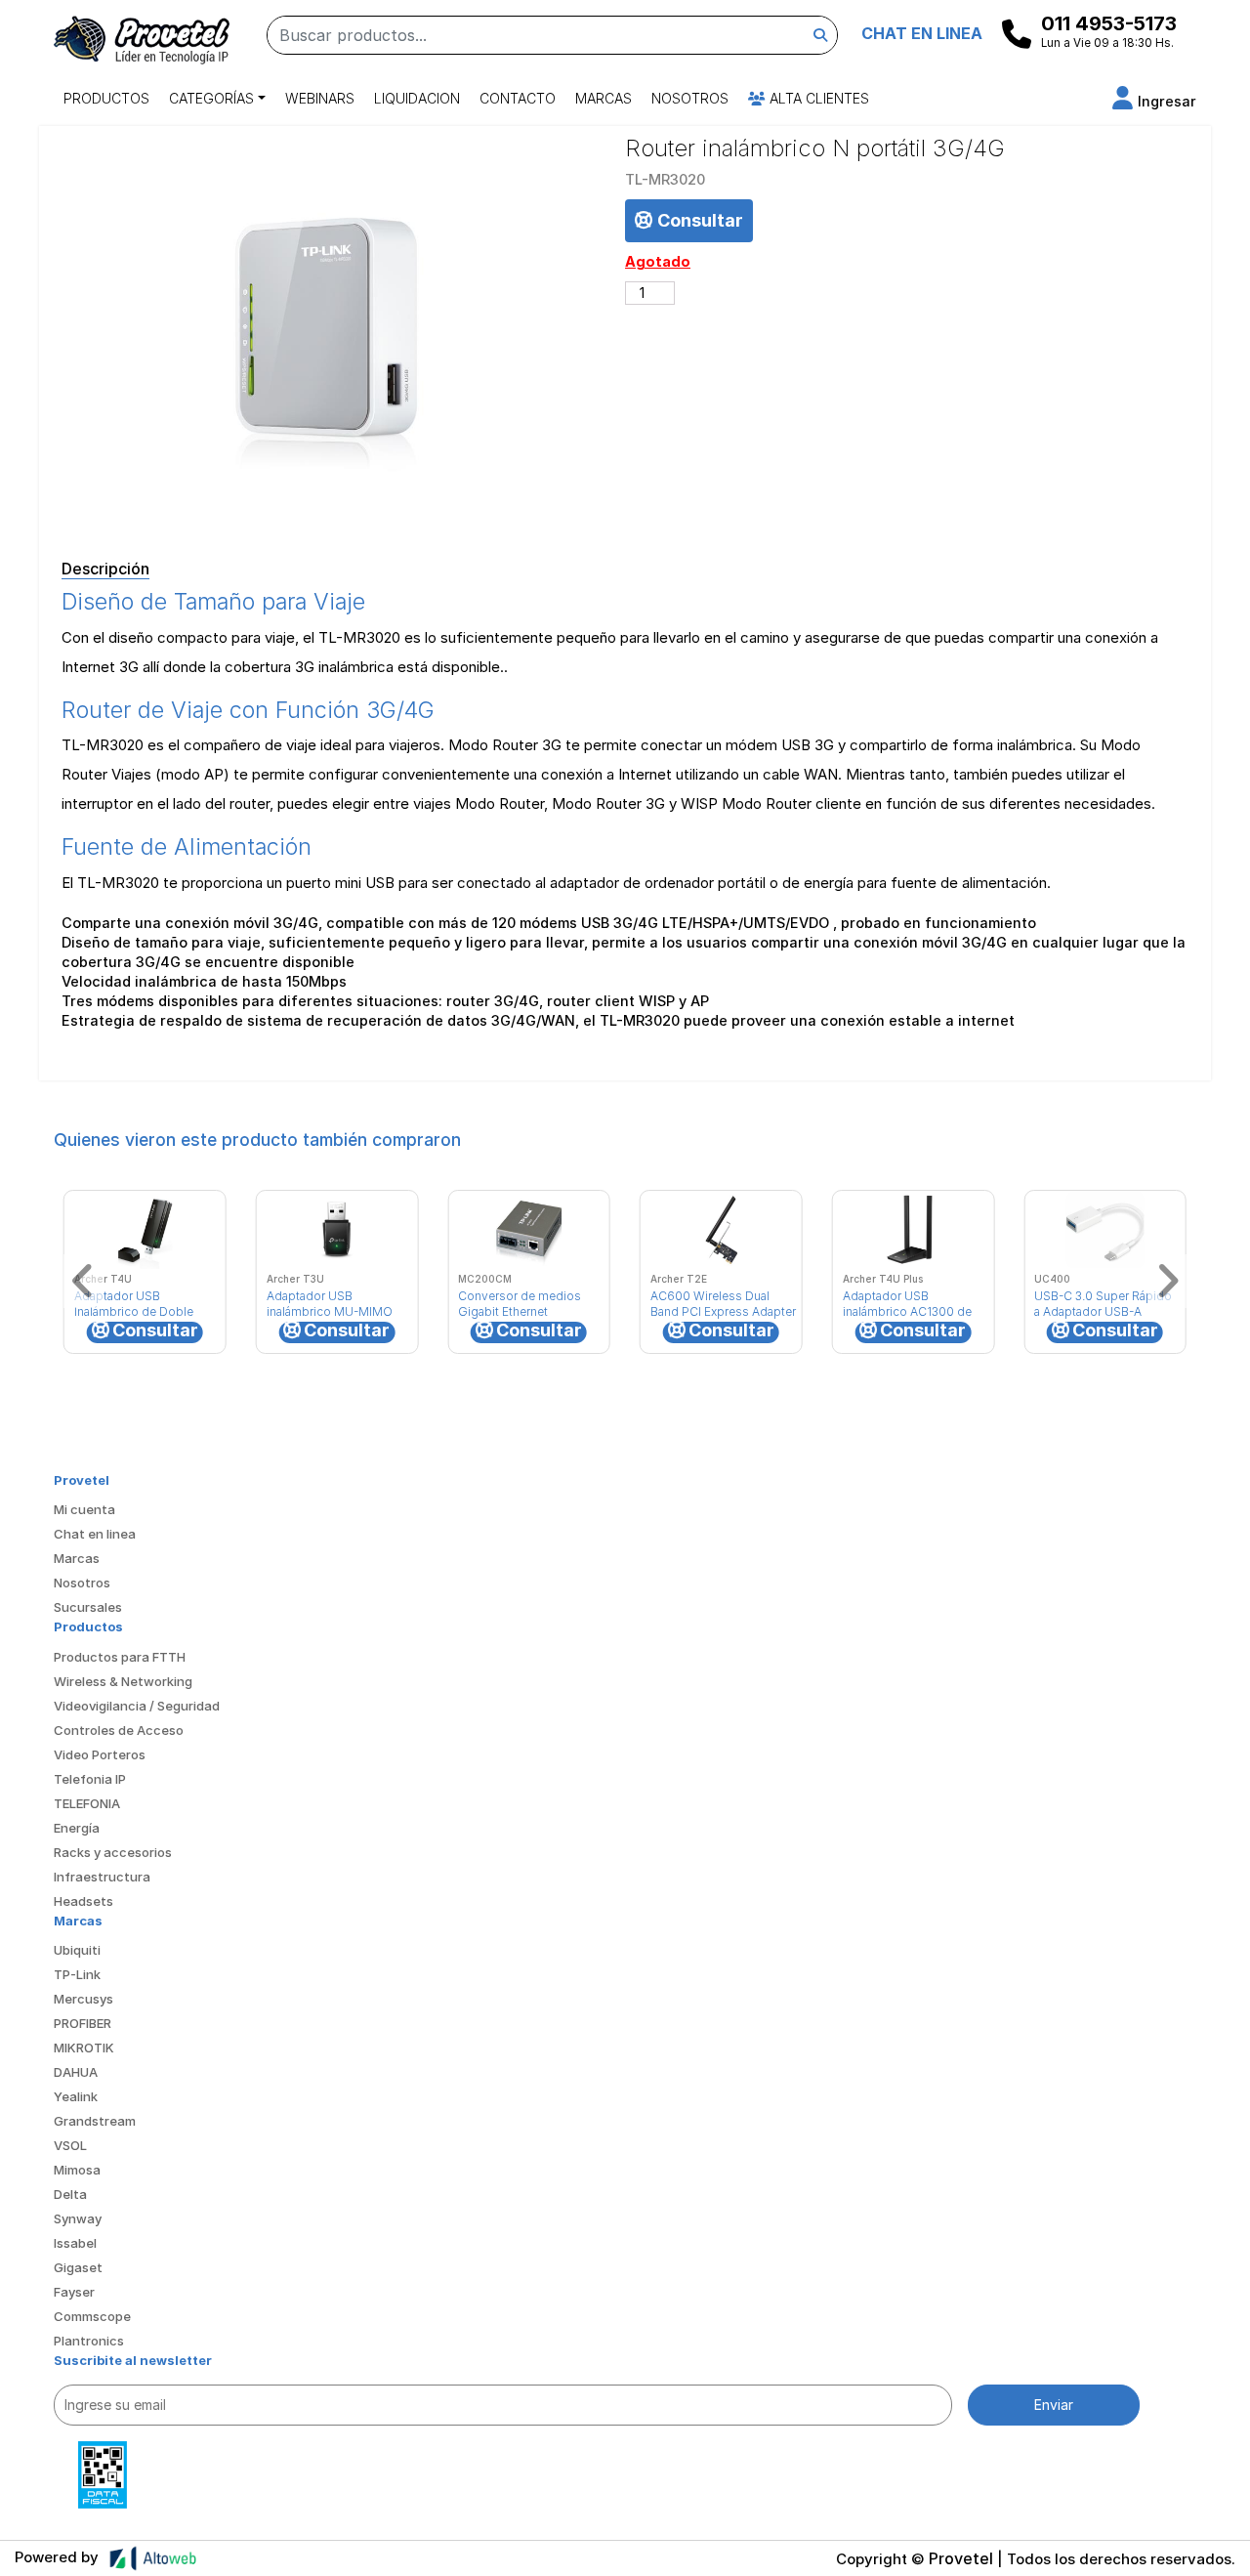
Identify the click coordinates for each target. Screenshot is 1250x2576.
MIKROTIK (84, 2048)
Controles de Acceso (119, 1730)
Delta (70, 2194)
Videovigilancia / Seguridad (137, 1706)
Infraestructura (102, 1877)
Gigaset (78, 2267)
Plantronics (89, 2341)
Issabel (75, 2243)
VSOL (70, 2145)
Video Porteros (100, 1754)
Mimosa (77, 2170)
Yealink (76, 2096)
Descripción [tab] (105, 569)
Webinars (320, 98)
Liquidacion (417, 98)
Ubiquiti (77, 1950)
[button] (1154, 101)
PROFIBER (83, 2023)
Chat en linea (95, 1534)
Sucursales (88, 1607)
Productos (106, 98)
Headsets (83, 1901)
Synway (78, 2218)
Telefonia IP (90, 1779)
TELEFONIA (87, 1803)
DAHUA (76, 2072)
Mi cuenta (84, 1509)
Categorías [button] (211, 98)
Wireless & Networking (123, 1681)
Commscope (92, 2316)
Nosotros (690, 98)
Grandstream (95, 2121)
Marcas (604, 98)
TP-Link (77, 1974)
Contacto (518, 98)
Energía (77, 1828)
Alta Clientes (817, 98)
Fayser (74, 2292)
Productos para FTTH (120, 1657)
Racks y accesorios (113, 1852)
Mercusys (83, 1999)
